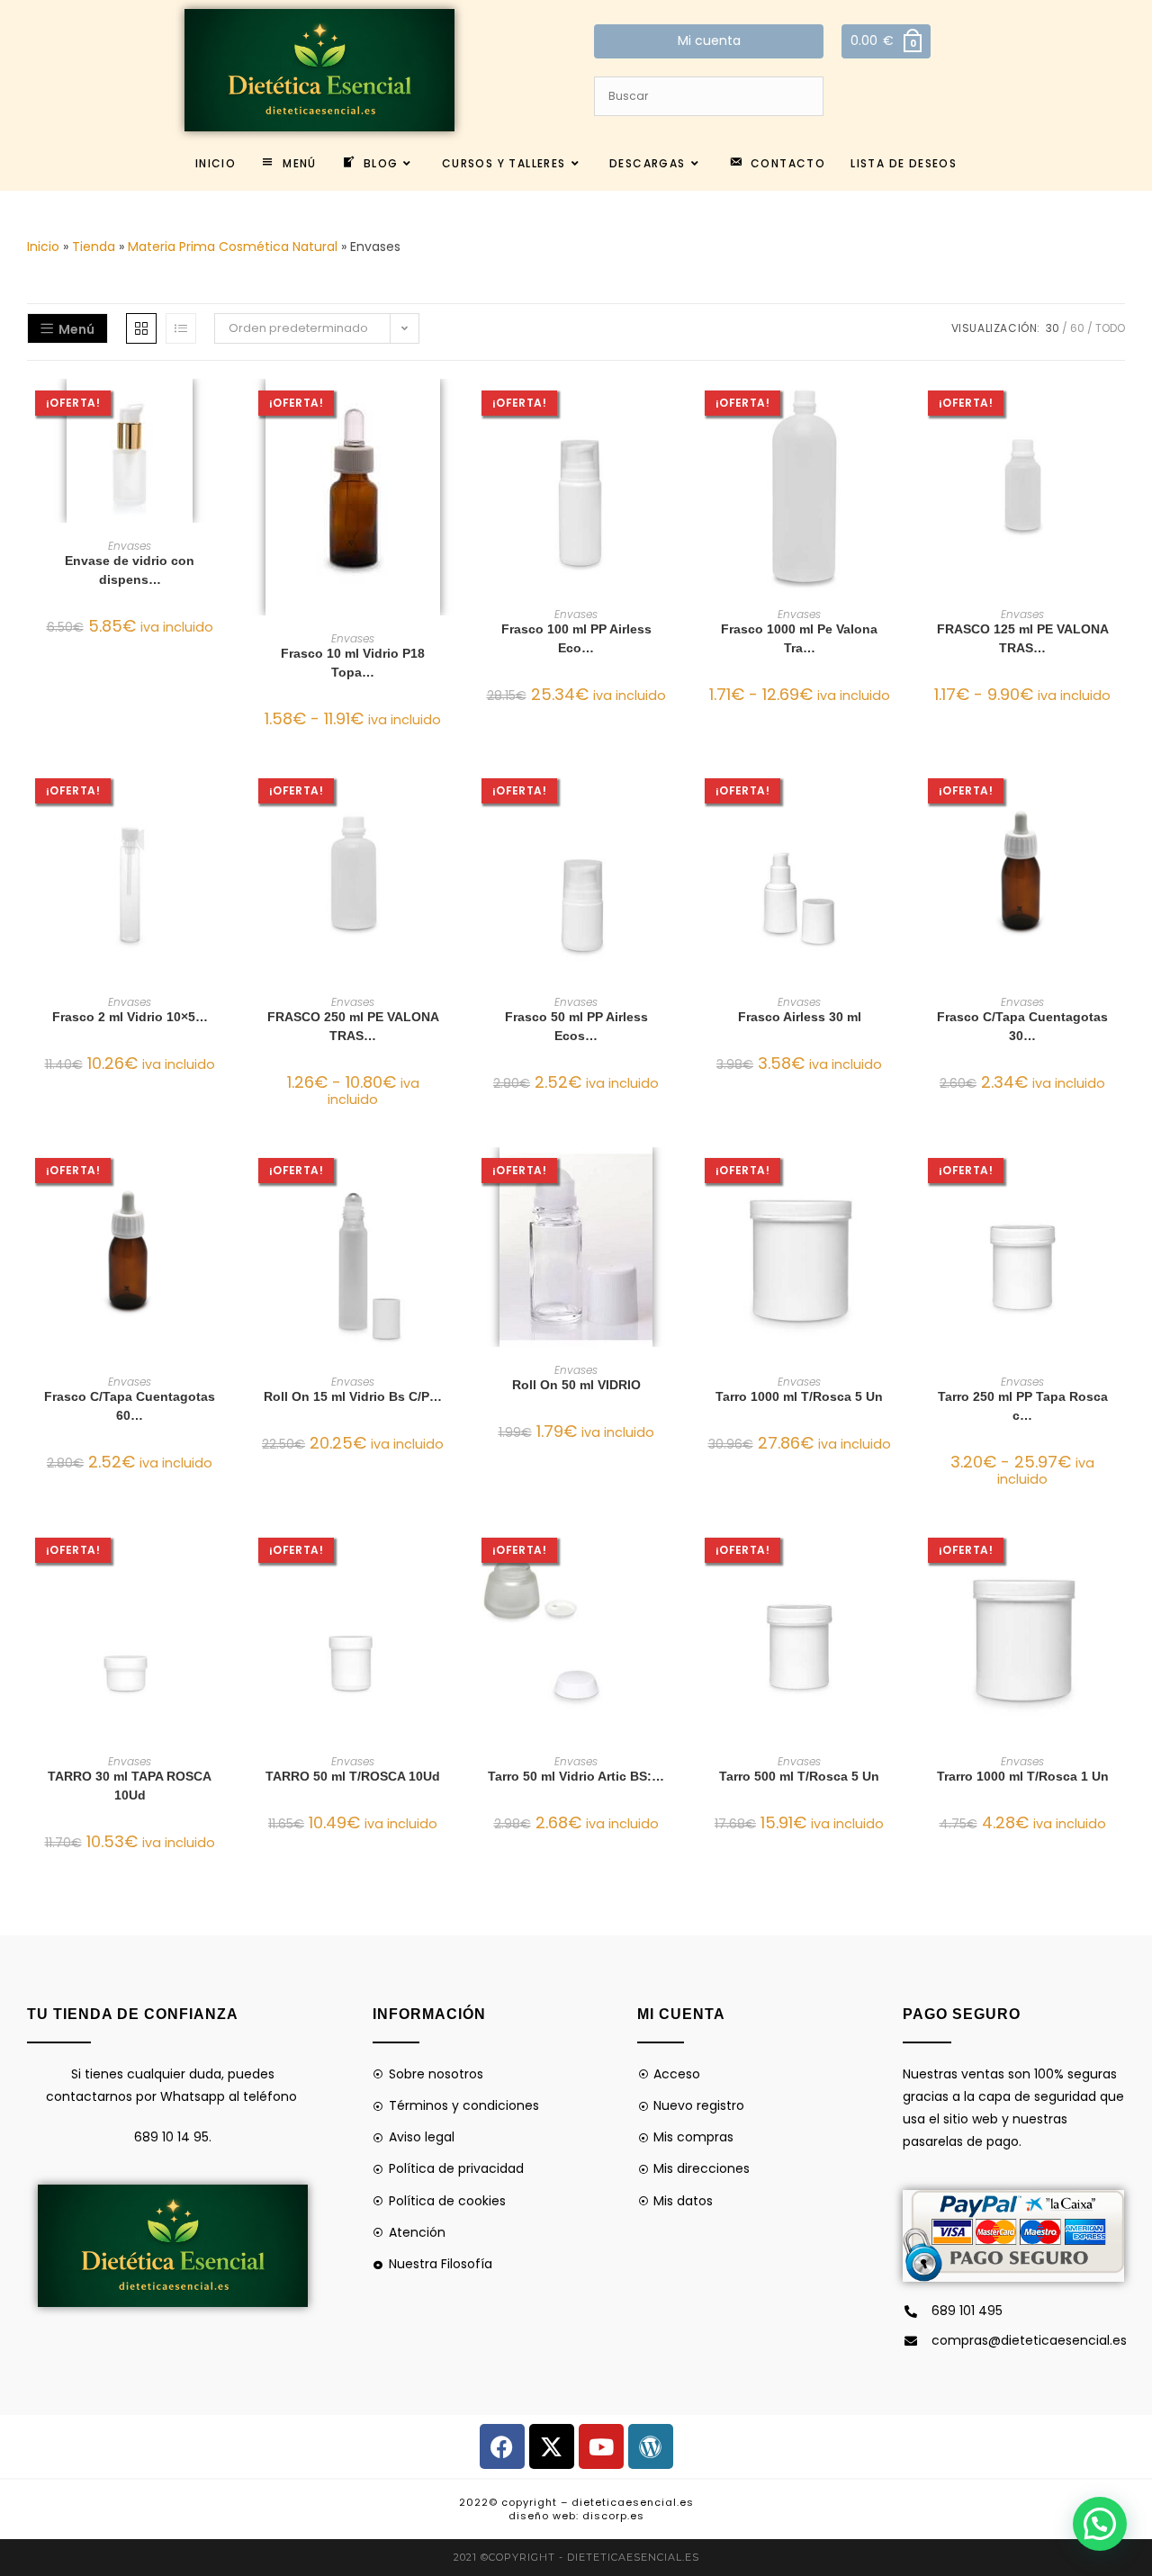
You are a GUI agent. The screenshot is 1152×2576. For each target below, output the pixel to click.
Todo (1110, 328)
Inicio (43, 247)
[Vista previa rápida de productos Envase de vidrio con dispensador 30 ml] (227, 410)
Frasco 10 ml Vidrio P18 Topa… (353, 663)
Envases (130, 546)
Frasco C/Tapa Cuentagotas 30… (1022, 1026)
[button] (227, 457)
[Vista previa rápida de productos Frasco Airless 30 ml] (896, 799)
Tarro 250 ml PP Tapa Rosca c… (1023, 1406)
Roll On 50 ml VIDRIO (576, 1385)
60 (1077, 328)
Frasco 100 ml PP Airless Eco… (576, 638)
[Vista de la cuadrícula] (141, 328)
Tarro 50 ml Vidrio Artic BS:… (576, 1776)
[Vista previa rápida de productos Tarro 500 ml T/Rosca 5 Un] (896, 1558)
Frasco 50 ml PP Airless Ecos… (576, 1026)
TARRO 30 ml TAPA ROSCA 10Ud (130, 1786)
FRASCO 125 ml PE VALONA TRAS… (1023, 638)
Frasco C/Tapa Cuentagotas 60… (130, 1406)
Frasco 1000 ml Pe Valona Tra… (799, 638)
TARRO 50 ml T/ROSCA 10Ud (353, 1776)
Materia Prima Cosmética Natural (233, 247)
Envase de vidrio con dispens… (130, 570)
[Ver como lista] (181, 328)
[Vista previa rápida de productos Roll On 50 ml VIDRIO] (673, 1179)
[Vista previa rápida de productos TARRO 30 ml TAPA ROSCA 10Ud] (227, 1558)
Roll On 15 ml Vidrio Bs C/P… (353, 1396)
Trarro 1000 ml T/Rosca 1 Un (1023, 1776)
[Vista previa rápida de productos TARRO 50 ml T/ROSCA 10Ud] (450, 1558)
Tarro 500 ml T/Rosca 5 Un (799, 1776)
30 (1053, 328)
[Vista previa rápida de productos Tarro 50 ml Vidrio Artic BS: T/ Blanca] (673, 1558)
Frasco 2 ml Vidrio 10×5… (130, 1017)
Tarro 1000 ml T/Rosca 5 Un (799, 1396)
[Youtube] (601, 2446)
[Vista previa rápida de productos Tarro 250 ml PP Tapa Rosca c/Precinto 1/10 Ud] (1120, 1179)
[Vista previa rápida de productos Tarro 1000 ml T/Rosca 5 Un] (896, 1179)
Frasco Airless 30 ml (800, 1017)
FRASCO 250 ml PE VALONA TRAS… (353, 1026)
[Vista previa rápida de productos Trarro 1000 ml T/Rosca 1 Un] (1120, 1558)
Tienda (94, 247)
